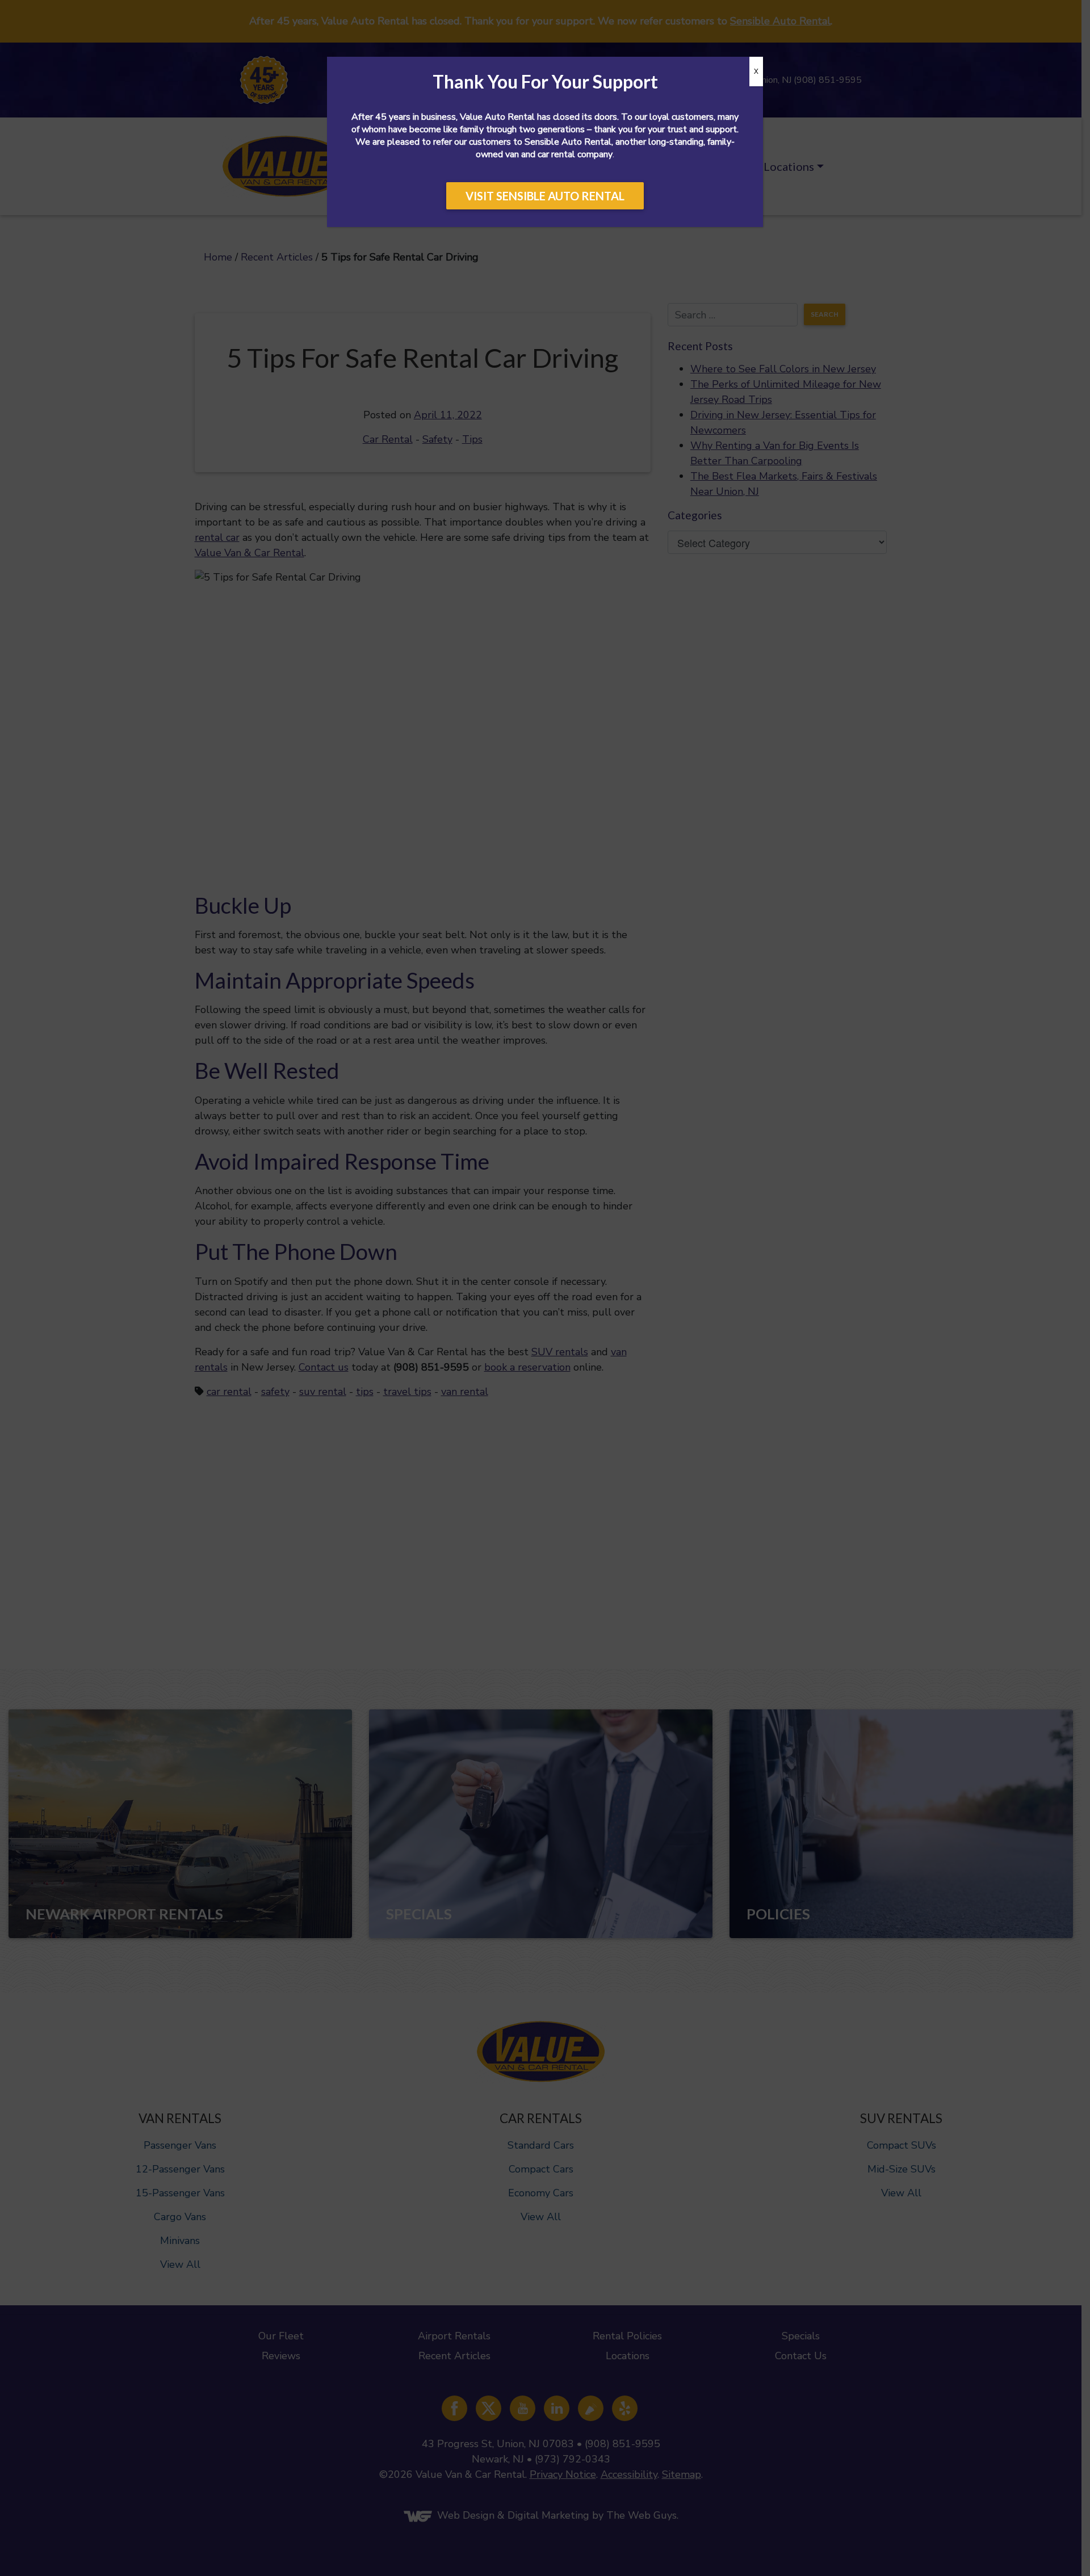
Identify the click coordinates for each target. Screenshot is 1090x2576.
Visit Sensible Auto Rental (545, 196)
